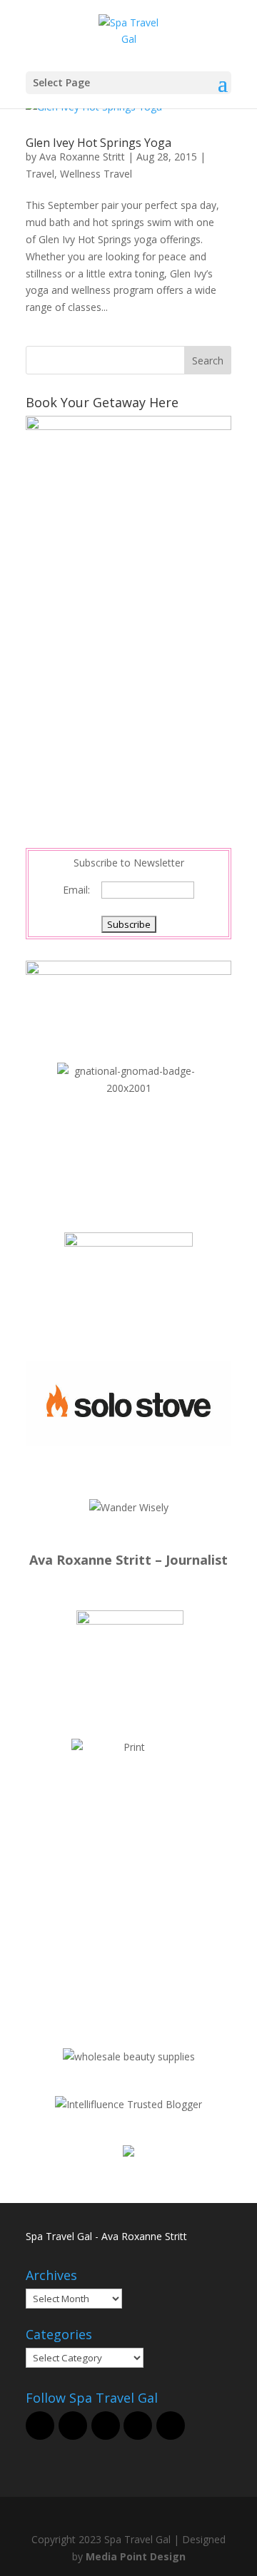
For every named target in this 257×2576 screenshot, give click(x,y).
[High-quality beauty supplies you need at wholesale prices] (129, 2056)
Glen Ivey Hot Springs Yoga (99, 143)
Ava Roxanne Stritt (82, 157)
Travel (40, 174)
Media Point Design (136, 2556)
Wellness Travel (96, 174)
